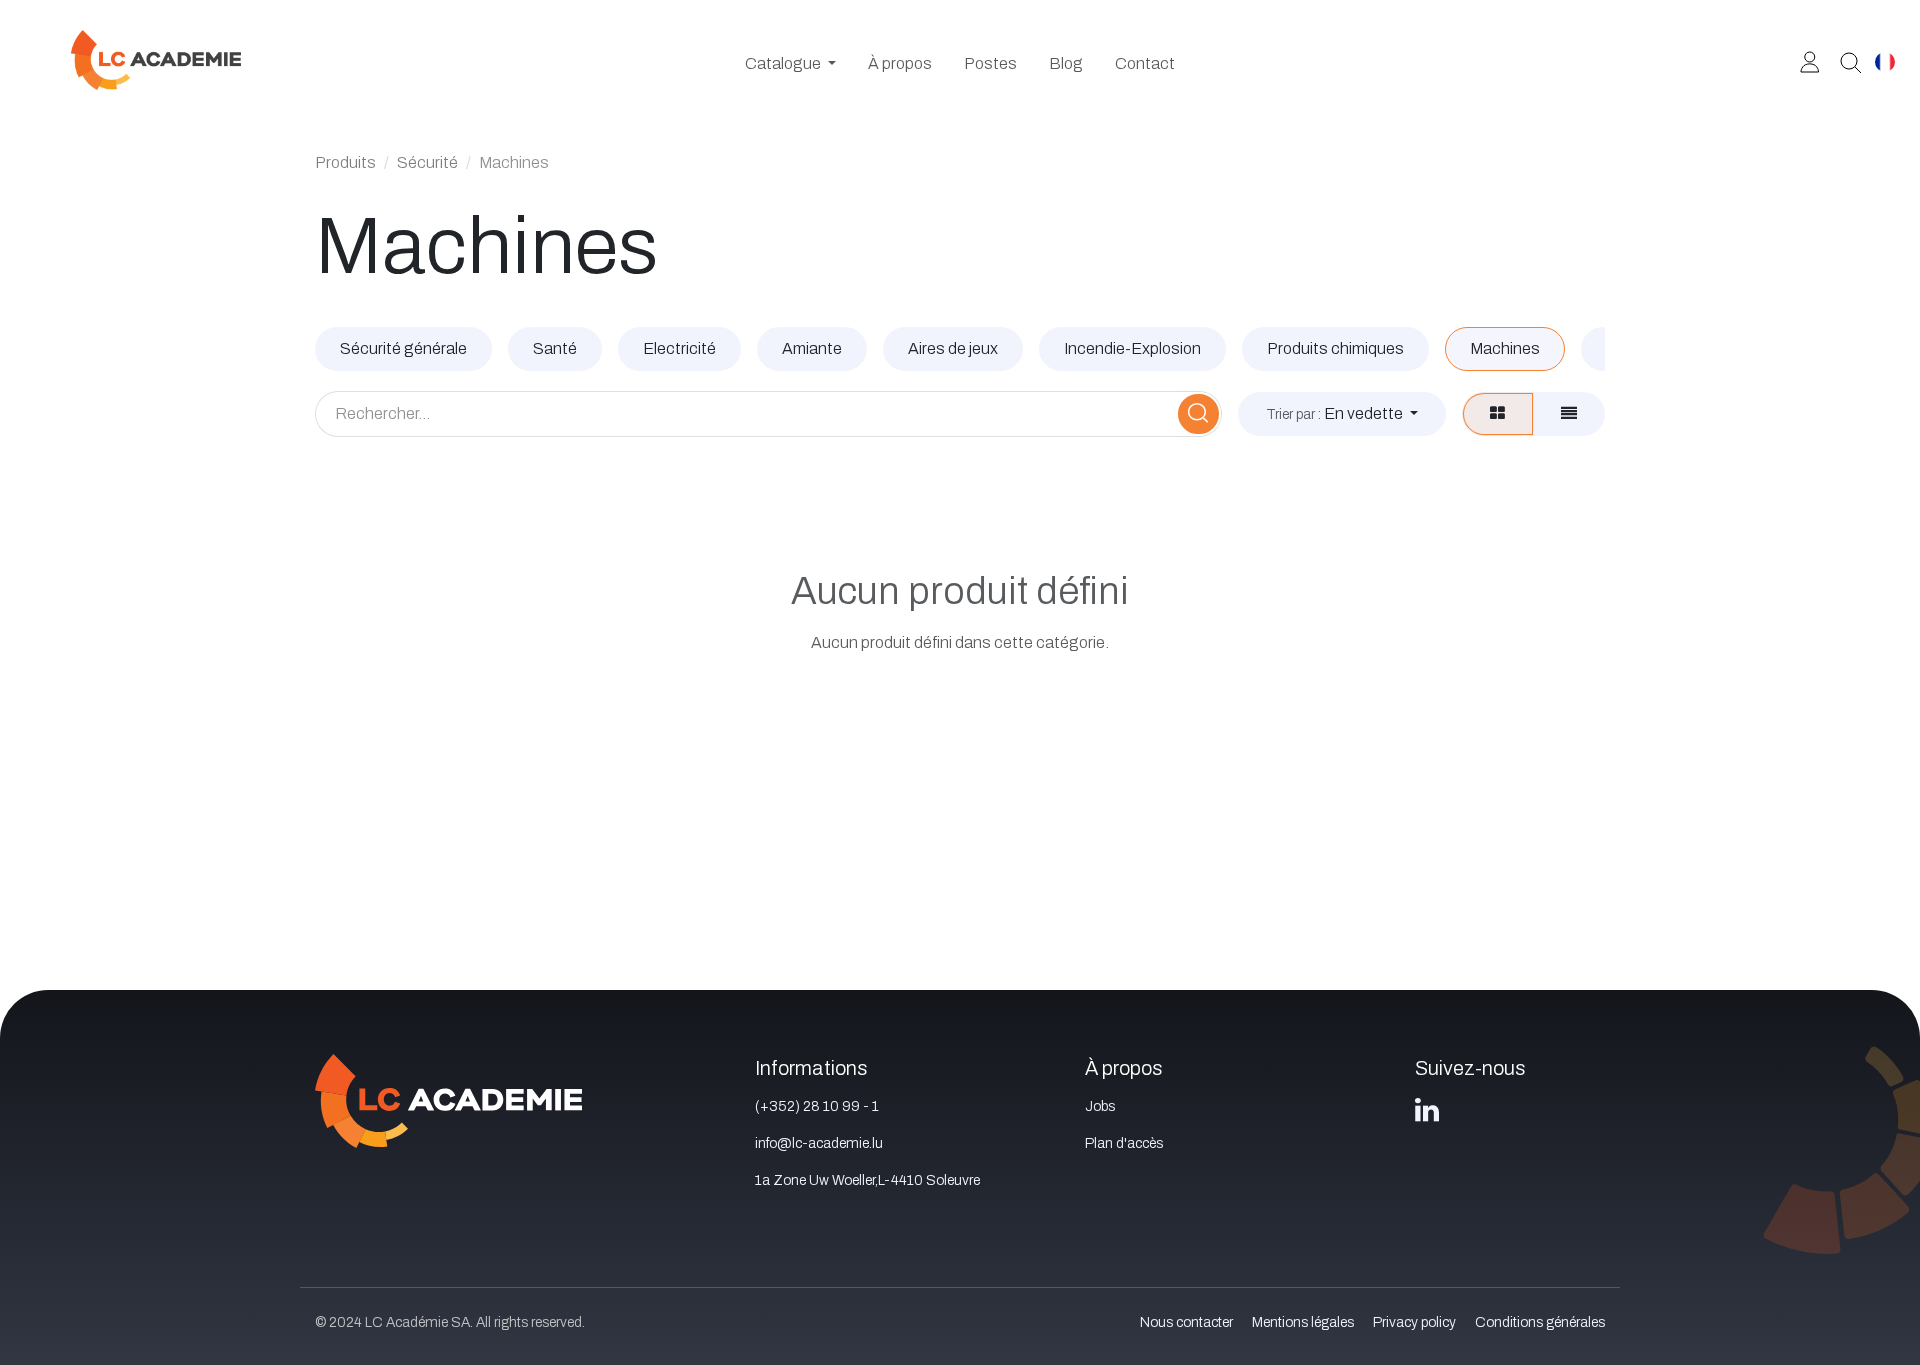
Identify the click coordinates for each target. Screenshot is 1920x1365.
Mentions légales (1303, 1322)
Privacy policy (1414, 1322)
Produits (345, 162)
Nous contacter (1186, 1322)
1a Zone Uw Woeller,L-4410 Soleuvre (867, 1180)
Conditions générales (1540, 1322)
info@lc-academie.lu (819, 1143)
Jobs (1100, 1106)
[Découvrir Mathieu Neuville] (1843, 61)
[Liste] (1569, 414)
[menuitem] (790, 64)
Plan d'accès (1124, 1143)
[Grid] (1497, 414)
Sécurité (427, 162)
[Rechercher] (1199, 414)
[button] (1342, 414)
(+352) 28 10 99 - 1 (817, 1106)
